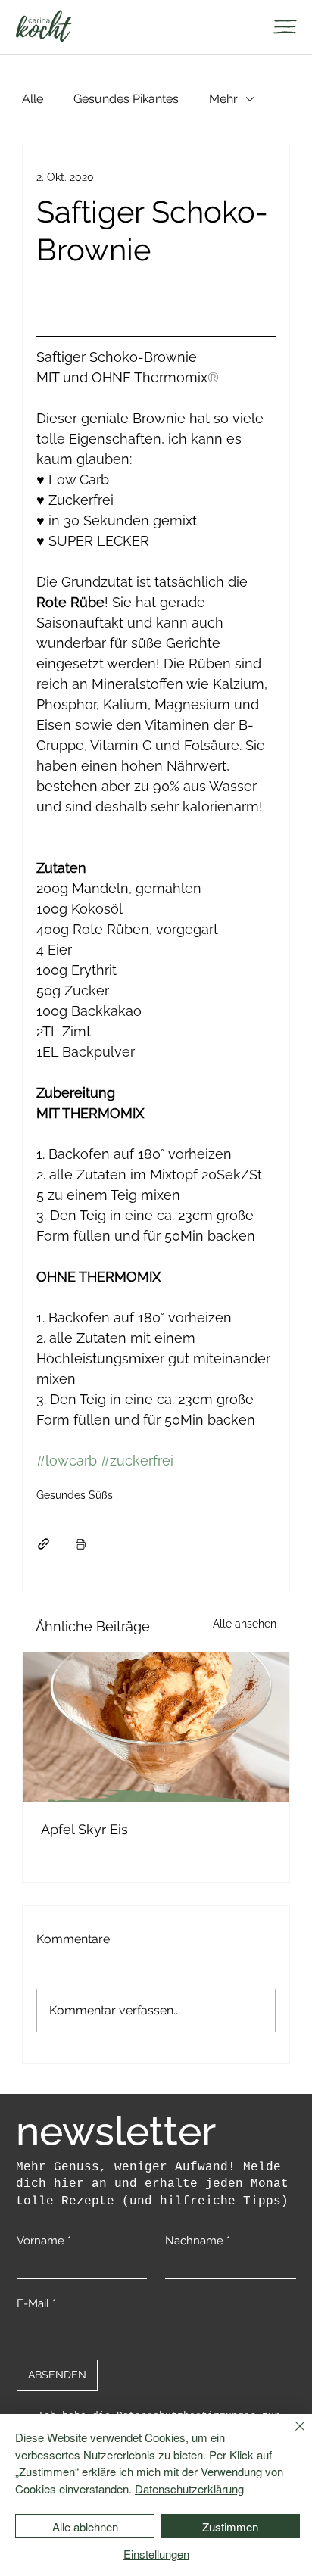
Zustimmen (230, 2526)
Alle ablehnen (85, 2526)
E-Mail (36, 2303)
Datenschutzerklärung (189, 2489)
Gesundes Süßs (75, 1495)
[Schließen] (291, 2435)
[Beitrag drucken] (81, 1544)
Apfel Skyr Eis (84, 1829)
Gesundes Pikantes (126, 99)
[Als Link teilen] (44, 1544)
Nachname (198, 2241)
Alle (33, 99)
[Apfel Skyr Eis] (156, 1727)
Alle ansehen (245, 1624)
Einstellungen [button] (156, 2554)
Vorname (44, 2241)
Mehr (223, 99)
